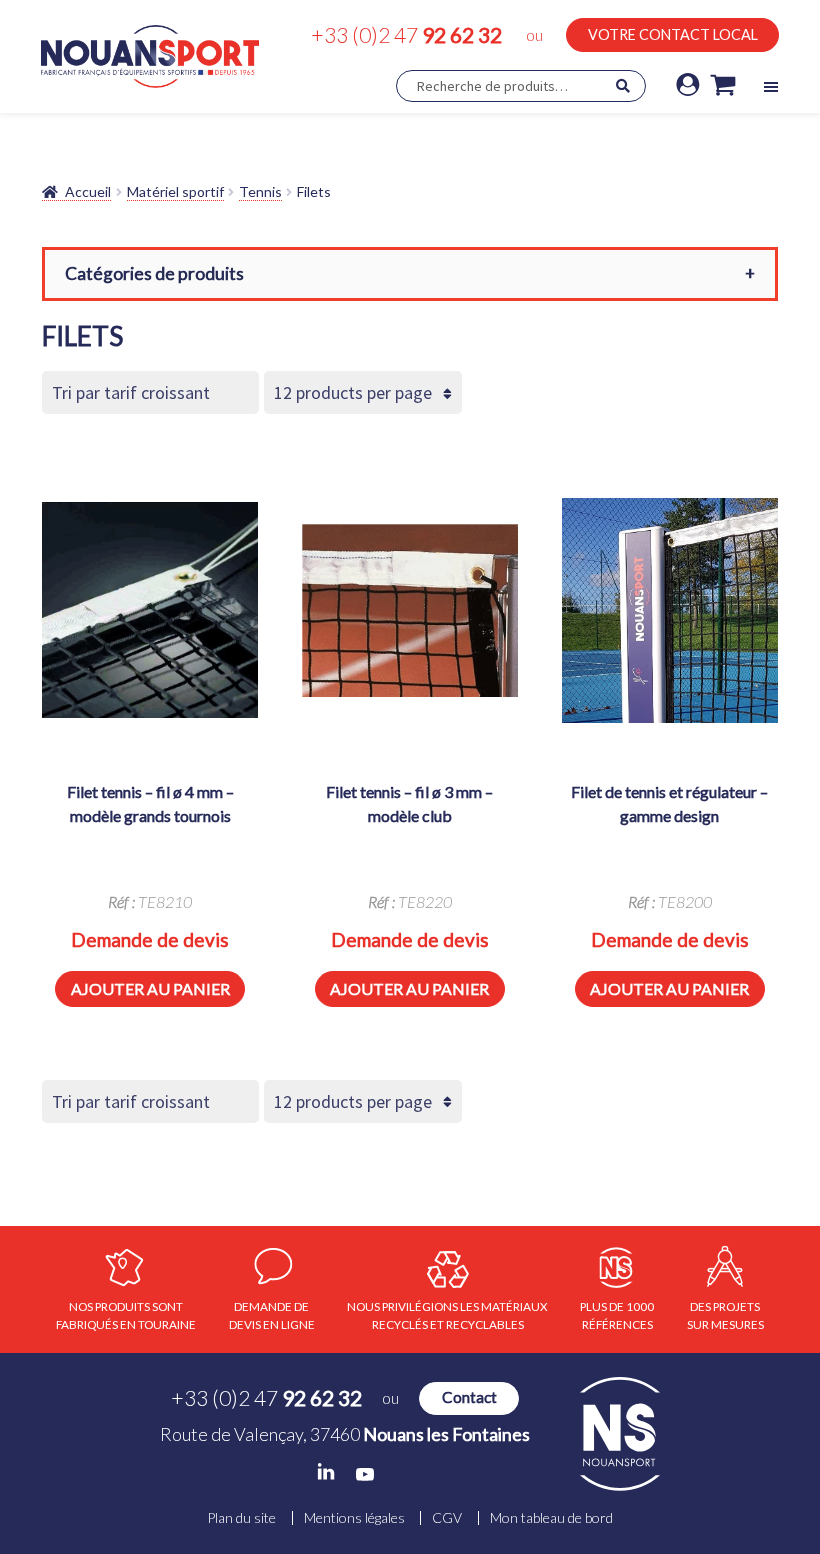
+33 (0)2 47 (406, 34)
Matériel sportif (175, 191)
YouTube (365, 1474)
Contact (469, 1397)
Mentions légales (354, 1518)
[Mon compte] (688, 86)
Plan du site (241, 1518)
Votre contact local (673, 34)
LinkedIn (326, 1472)
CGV (447, 1518)
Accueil (88, 191)
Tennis (260, 191)
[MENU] (770, 87)
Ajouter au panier (150, 988)
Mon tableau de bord (551, 1518)
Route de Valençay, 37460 (345, 1434)
